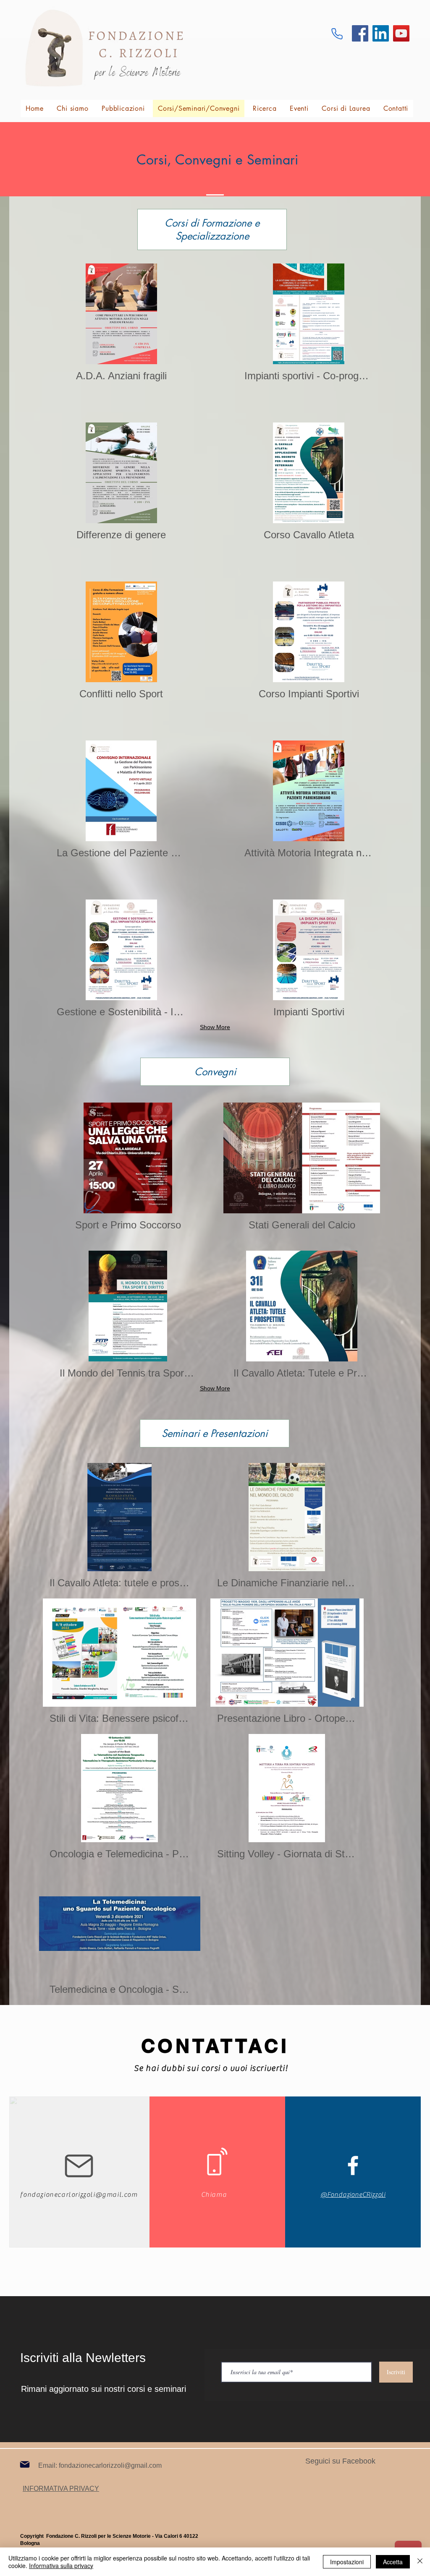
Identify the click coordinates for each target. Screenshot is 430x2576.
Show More (215, 1027)
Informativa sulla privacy (61, 2566)
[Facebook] (360, 33)
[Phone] (337, 34)
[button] (120, 1528)
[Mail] (25, 2464)
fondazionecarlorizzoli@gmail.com (79, 2195)
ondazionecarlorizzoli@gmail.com (111, 2465)
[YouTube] (401, 33)
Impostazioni (347, 2562)
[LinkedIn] (381, 33)
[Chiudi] (420, 2562)
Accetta (393, 2562)
